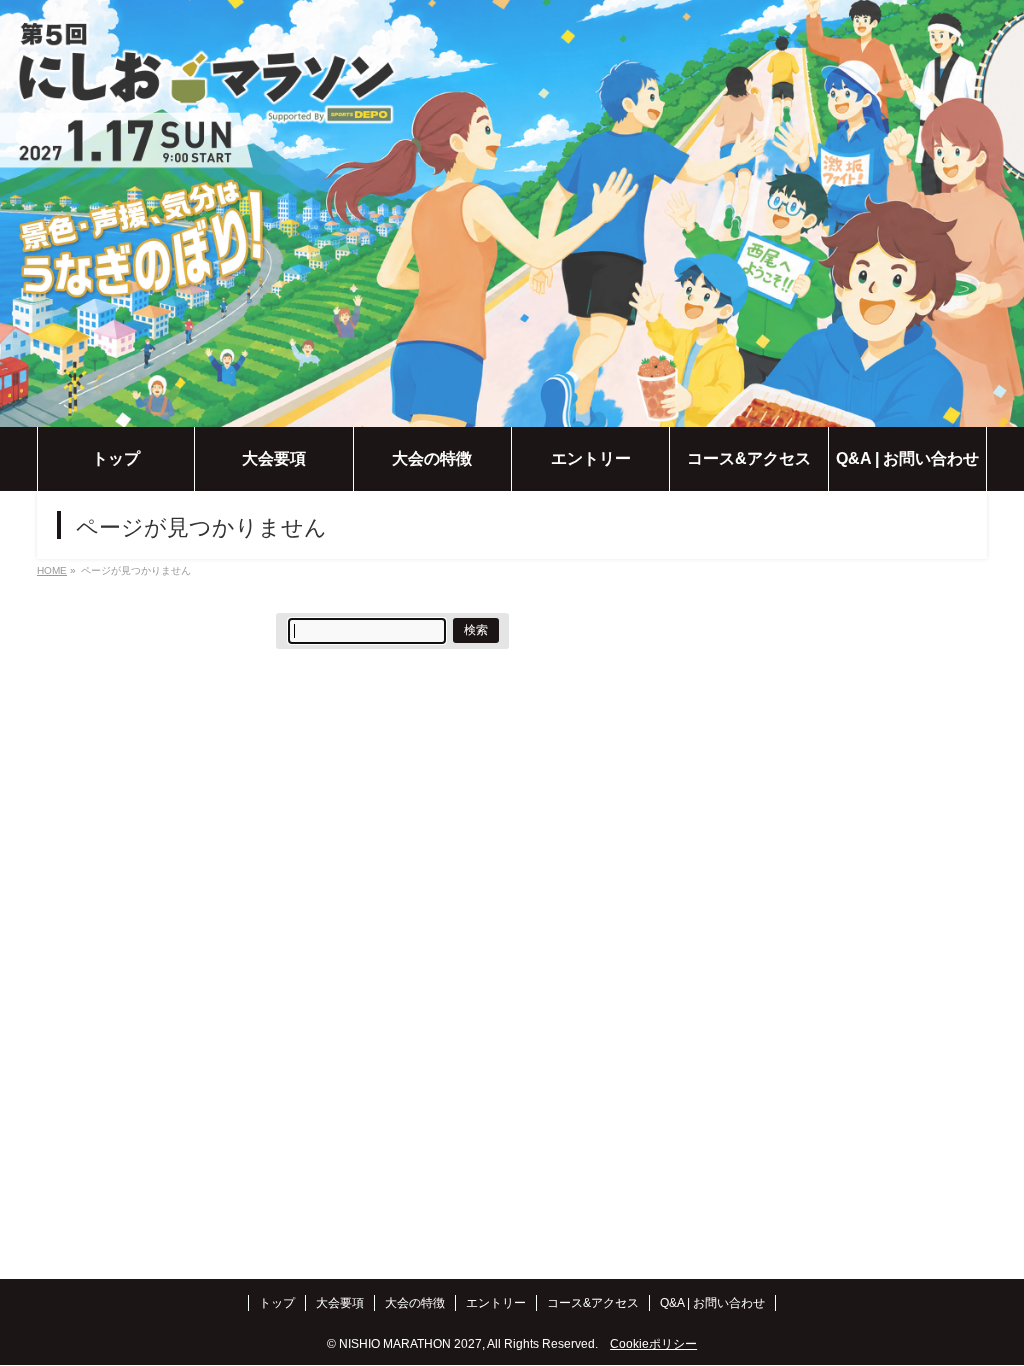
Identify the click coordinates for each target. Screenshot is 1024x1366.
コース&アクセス (593, 1303)
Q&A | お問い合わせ (712, 1303)
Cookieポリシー (653, 1344)
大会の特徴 (415, 1303)
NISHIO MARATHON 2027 (410, 1344)
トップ (277, 1303)
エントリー (496, 1303)
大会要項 (340, 1303)
